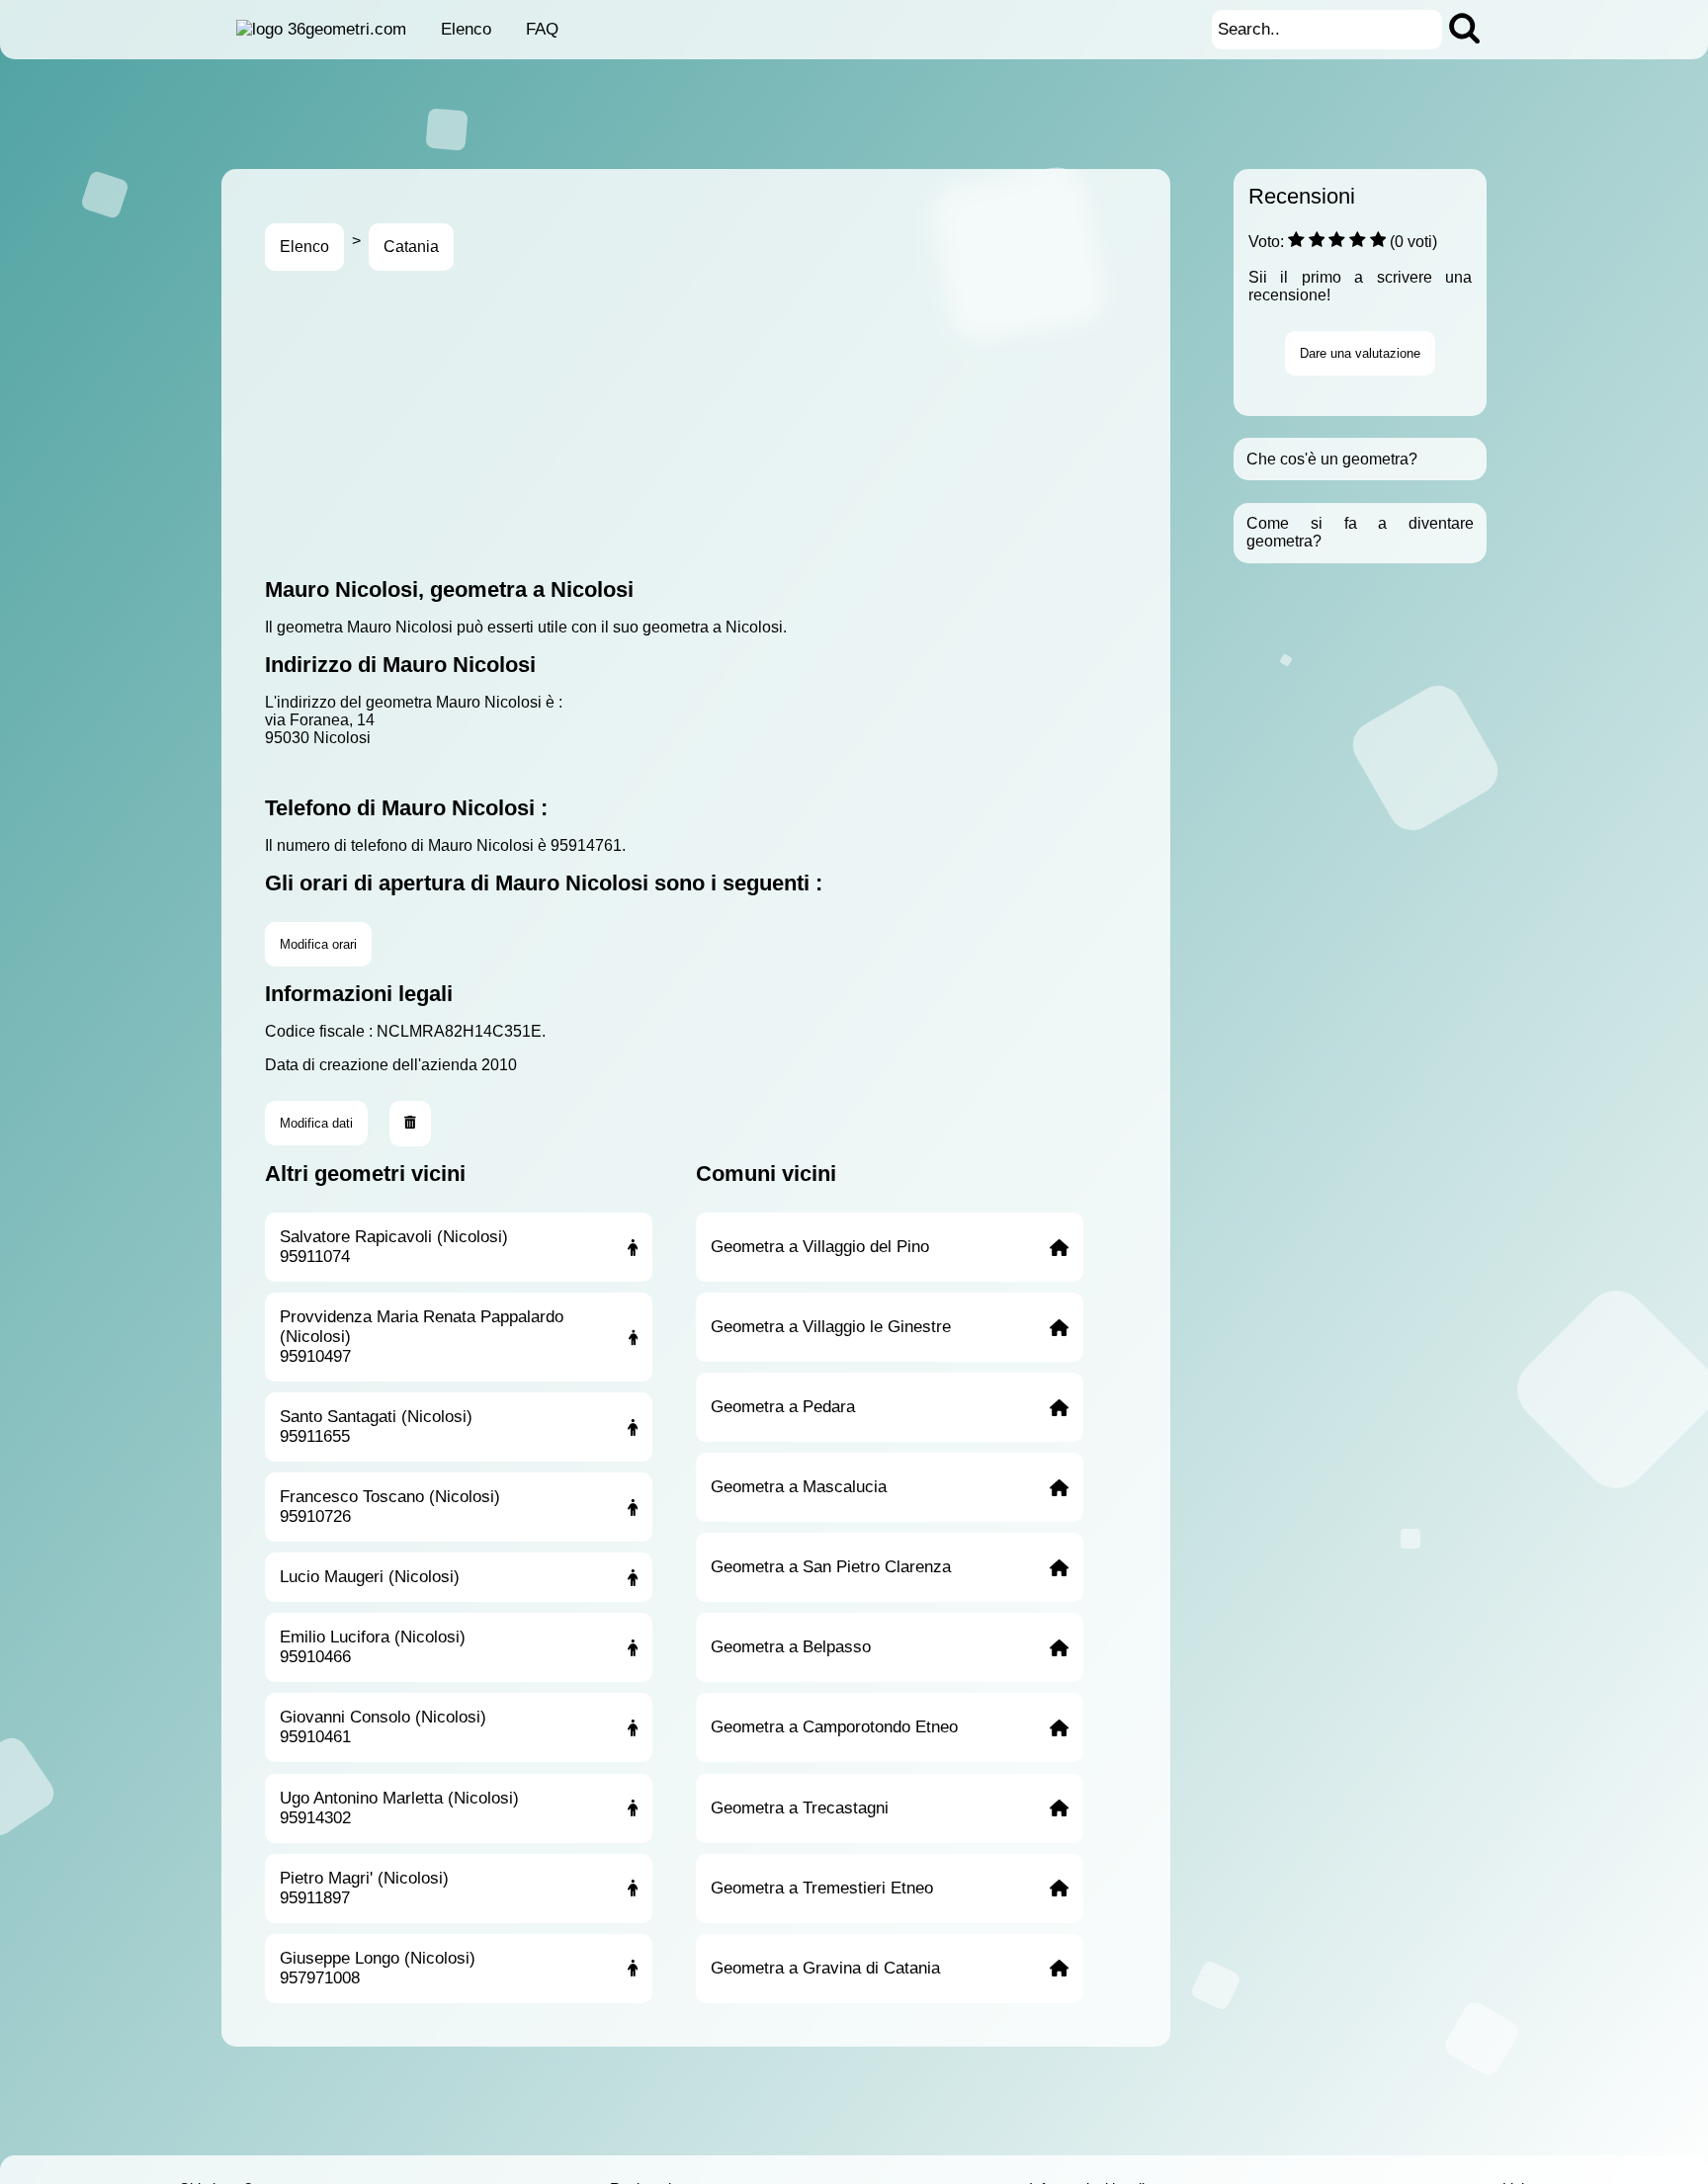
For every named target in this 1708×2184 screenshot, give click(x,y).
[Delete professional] (410, 1124)
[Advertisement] (858, 424)
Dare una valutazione (1360, 353)
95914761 (586, 845)
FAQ (542, 29)
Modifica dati (316, 1123)
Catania (411, 247)
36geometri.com (347, 29)
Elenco (466, 29)
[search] (1464, 30)
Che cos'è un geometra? (1332, 459)
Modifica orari (318, 944)
